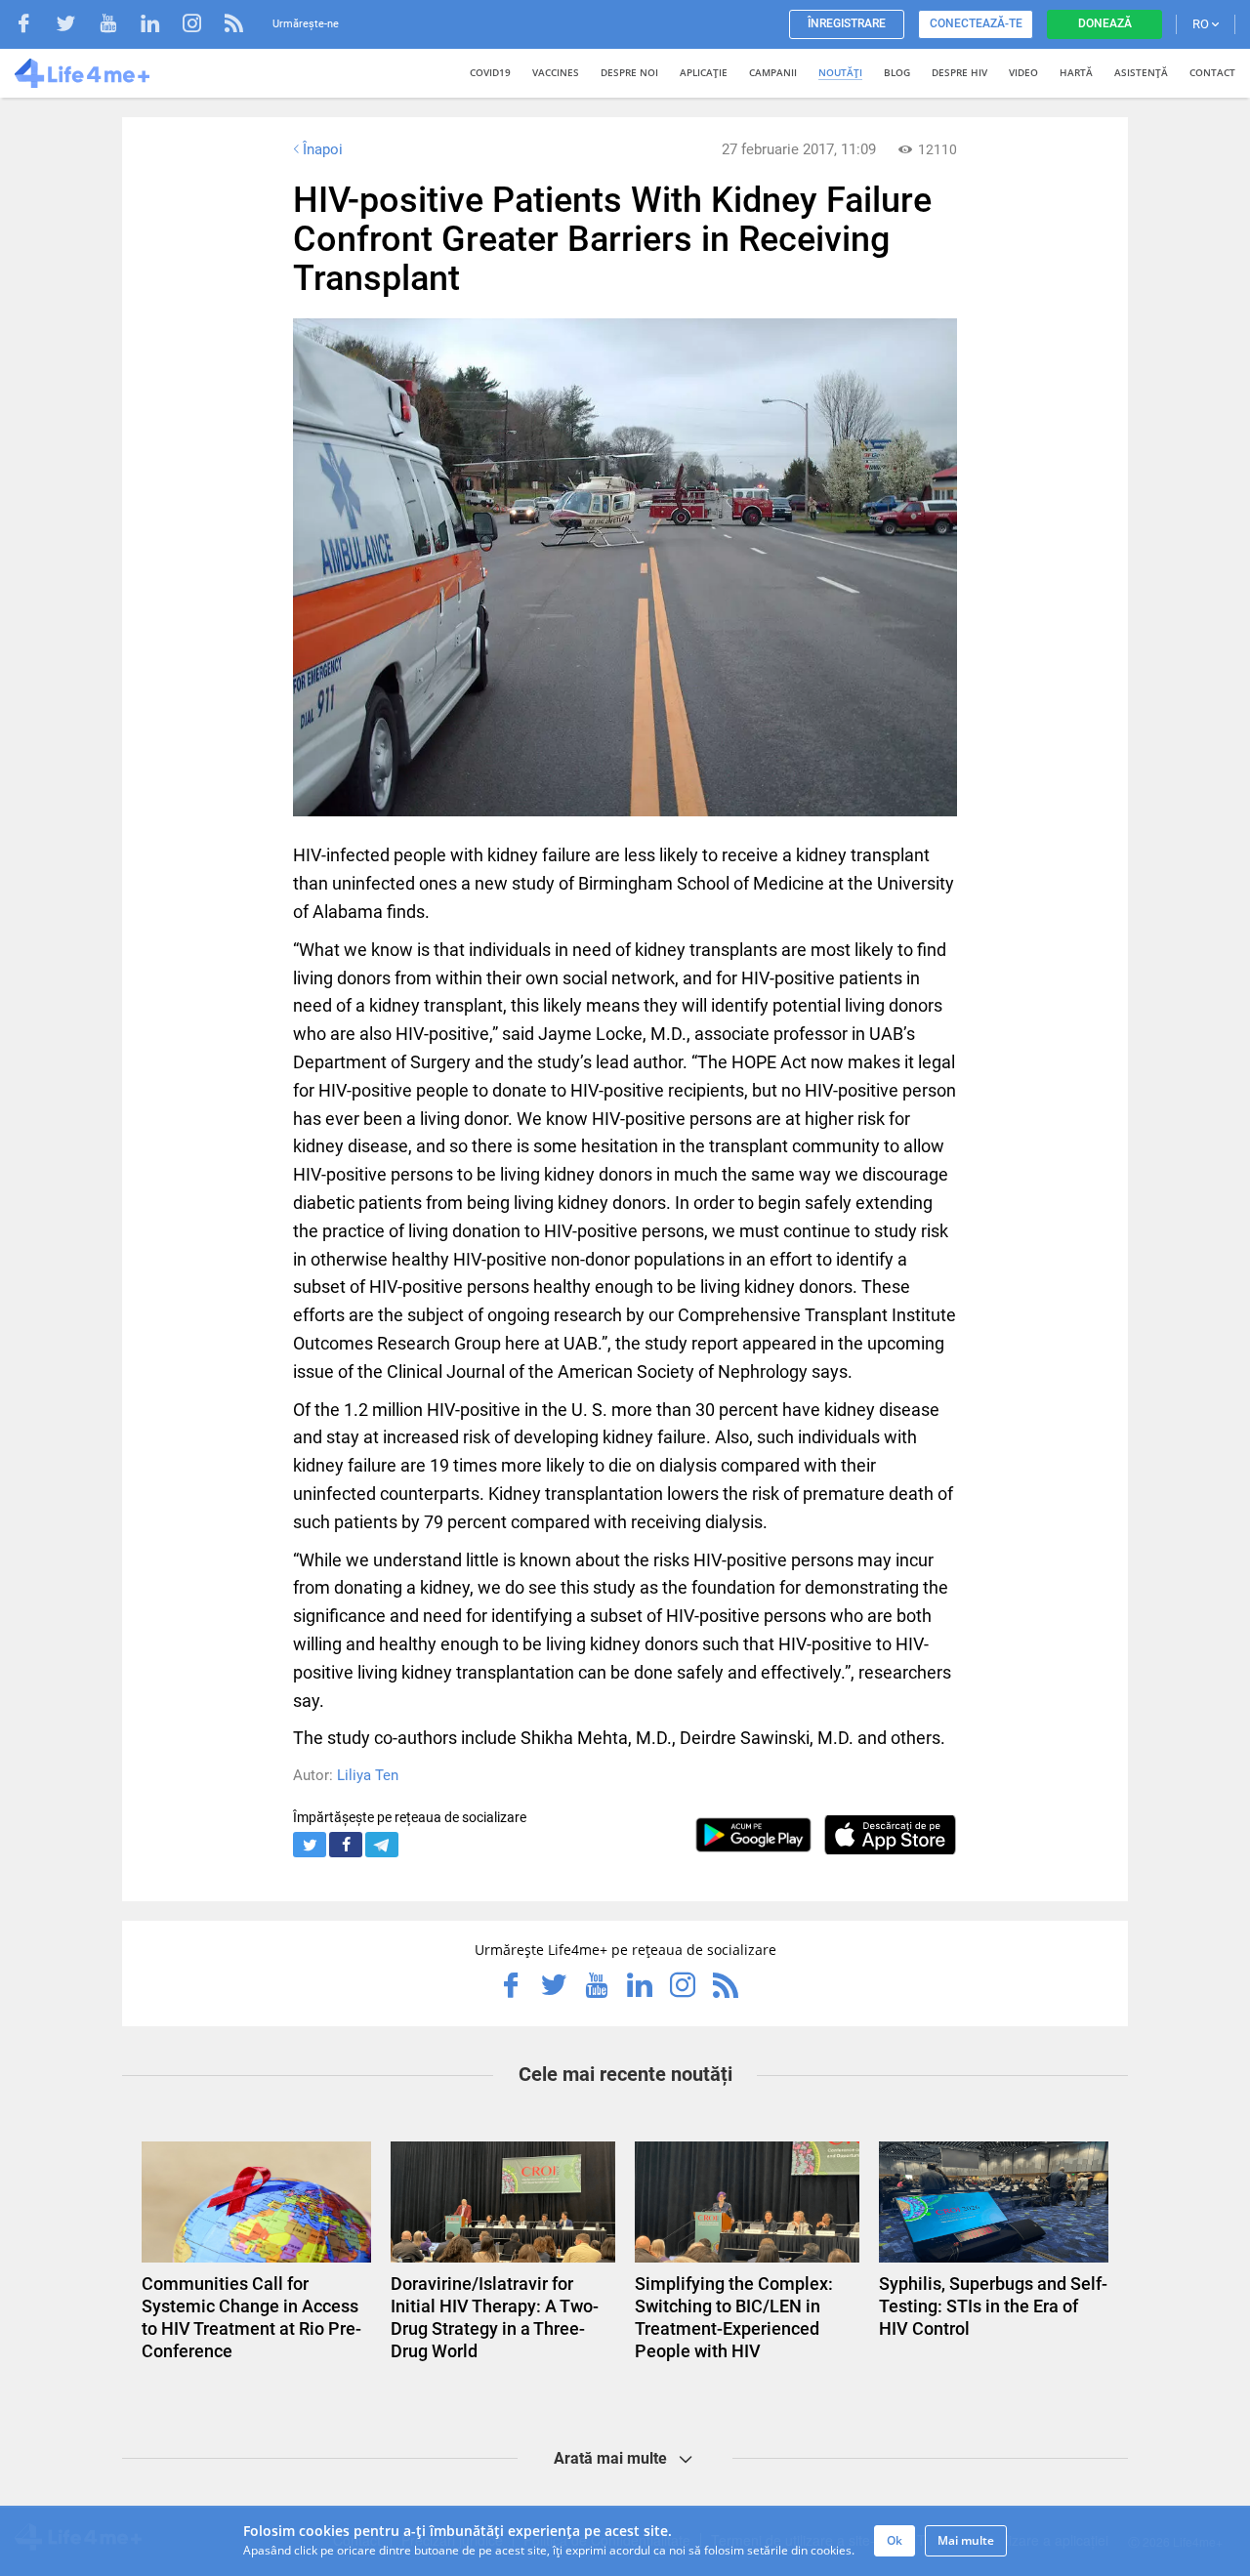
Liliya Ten (368, 1775)
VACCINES (556, 72)
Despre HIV (959, 72)
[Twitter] (76, 26)
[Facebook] (34, 26)
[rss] (234, 26)
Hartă (1076, 72)
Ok (895, 2540)
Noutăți (840, 72)
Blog (897, 72)
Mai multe (966, 2540)
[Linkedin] (160, 26)
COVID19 (490, 72)
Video (1023, 72)
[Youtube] (118, 26)
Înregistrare (847, 23)
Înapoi (323, 149)
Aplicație (704, 72)
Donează (1105, 23)
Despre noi (629, 72)
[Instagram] (202, 26)
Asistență (1141, 72)
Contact (1212, 72)
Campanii (773, 72)
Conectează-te (976, 23)
